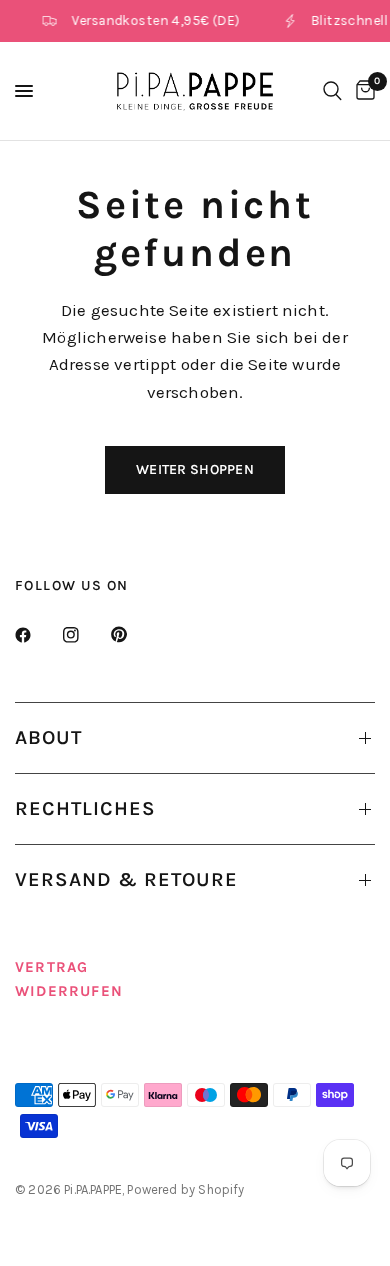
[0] (362, 91)
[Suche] (332, 91)
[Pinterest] (133, 635)
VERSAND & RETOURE (126, 879)
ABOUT (48, 737)
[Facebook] (37, 635)
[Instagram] (85, 635)
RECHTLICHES (85, 808)
